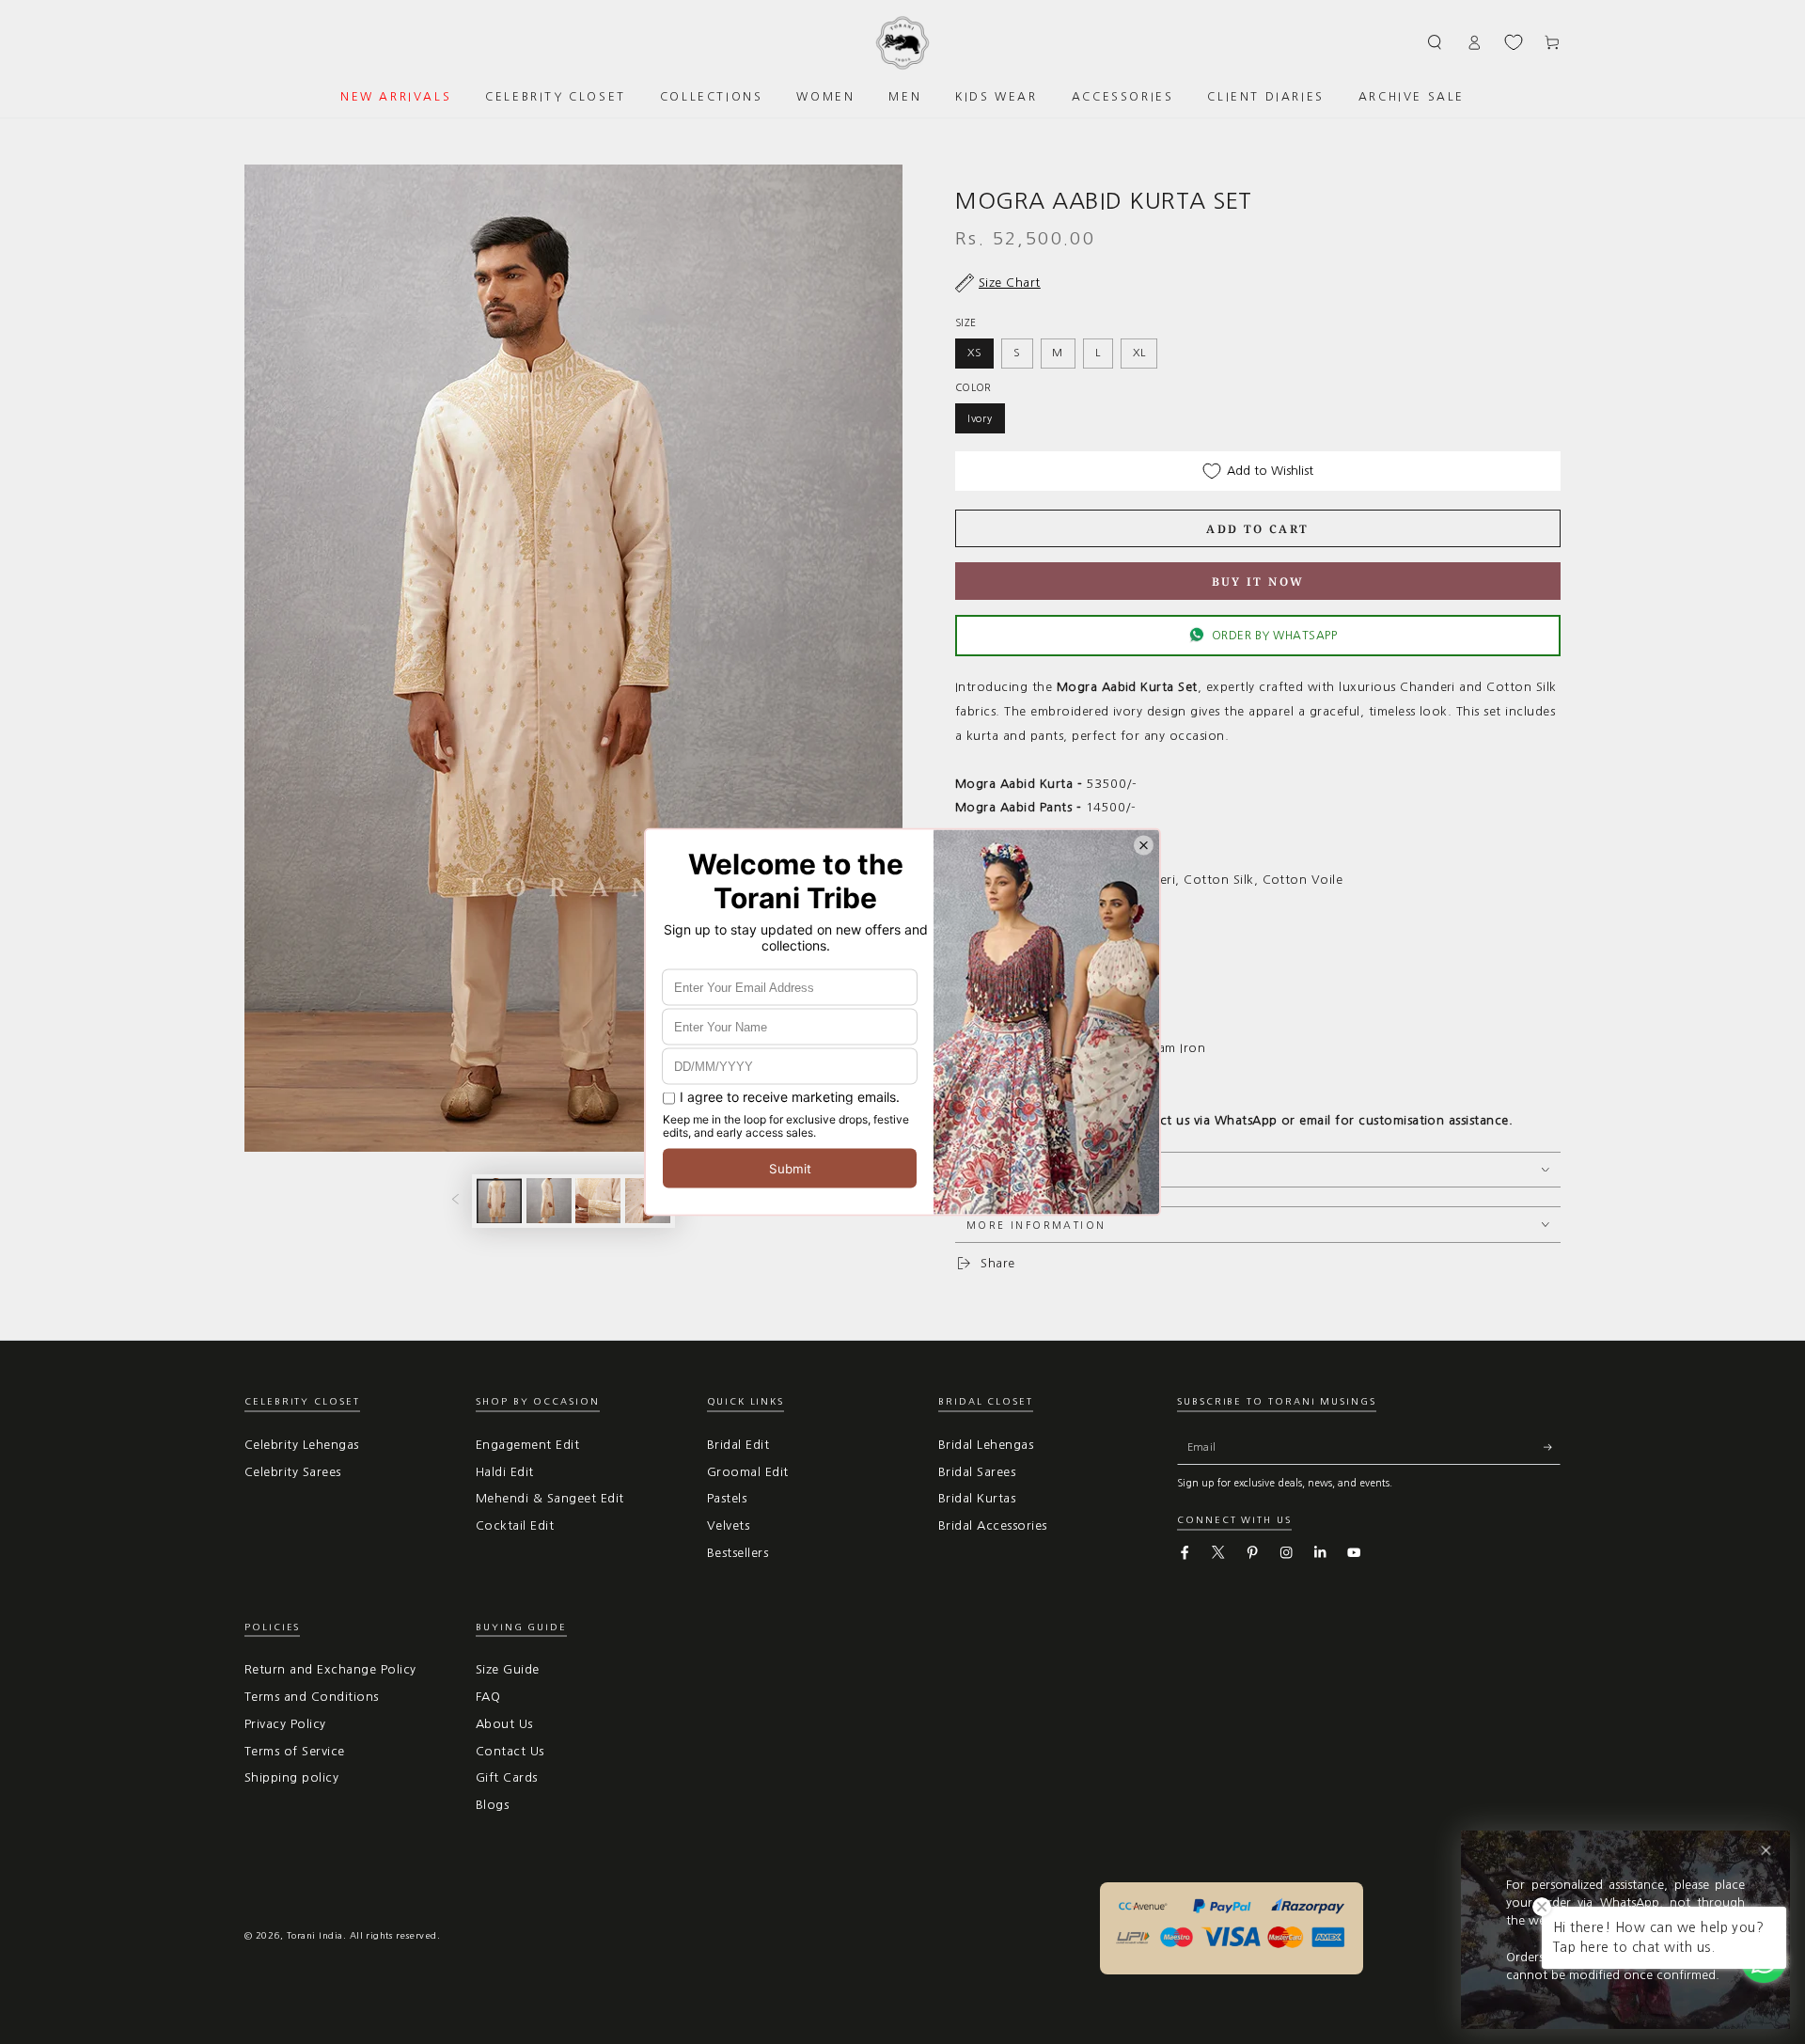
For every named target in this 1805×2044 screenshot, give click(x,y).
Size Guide (508, 1669)
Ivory (980, 418)
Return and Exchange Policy (330, 1669)
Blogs (492, 1805)
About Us (504, 1724)
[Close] (1766, 1851)
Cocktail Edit (515, 1525)
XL (1139, 353)
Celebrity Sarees (293, 1472)
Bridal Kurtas (977, 1498)
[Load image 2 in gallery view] (549, 1201)
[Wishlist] (1514, 42)
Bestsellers (738, 1553)
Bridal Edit (738, 1445)
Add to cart (1257, 529)
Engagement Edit (527, 1445)
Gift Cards (507, 1777)
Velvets (728, 1525)
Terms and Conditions (312, 1697)
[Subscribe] (1552, 1447)
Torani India (315, 1935)
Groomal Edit (748, 1472)
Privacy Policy (285, 1724)
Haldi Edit (505, 1472)
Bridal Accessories (993, 1525)
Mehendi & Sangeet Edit (550, 1498)
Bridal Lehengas (986, 1445)
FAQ (488, 1697)
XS (975, 353)
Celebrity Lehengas (302, 1445)
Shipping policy (291, 1777)
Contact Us (510, 1751)
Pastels (727, 1498)
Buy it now (1258, 582)
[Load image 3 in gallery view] (598, 1201)
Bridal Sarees (977, 1472)
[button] (1436, 42)
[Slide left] (455, 1201)
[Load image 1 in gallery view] (499, 1201)
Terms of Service (295, 1751)
